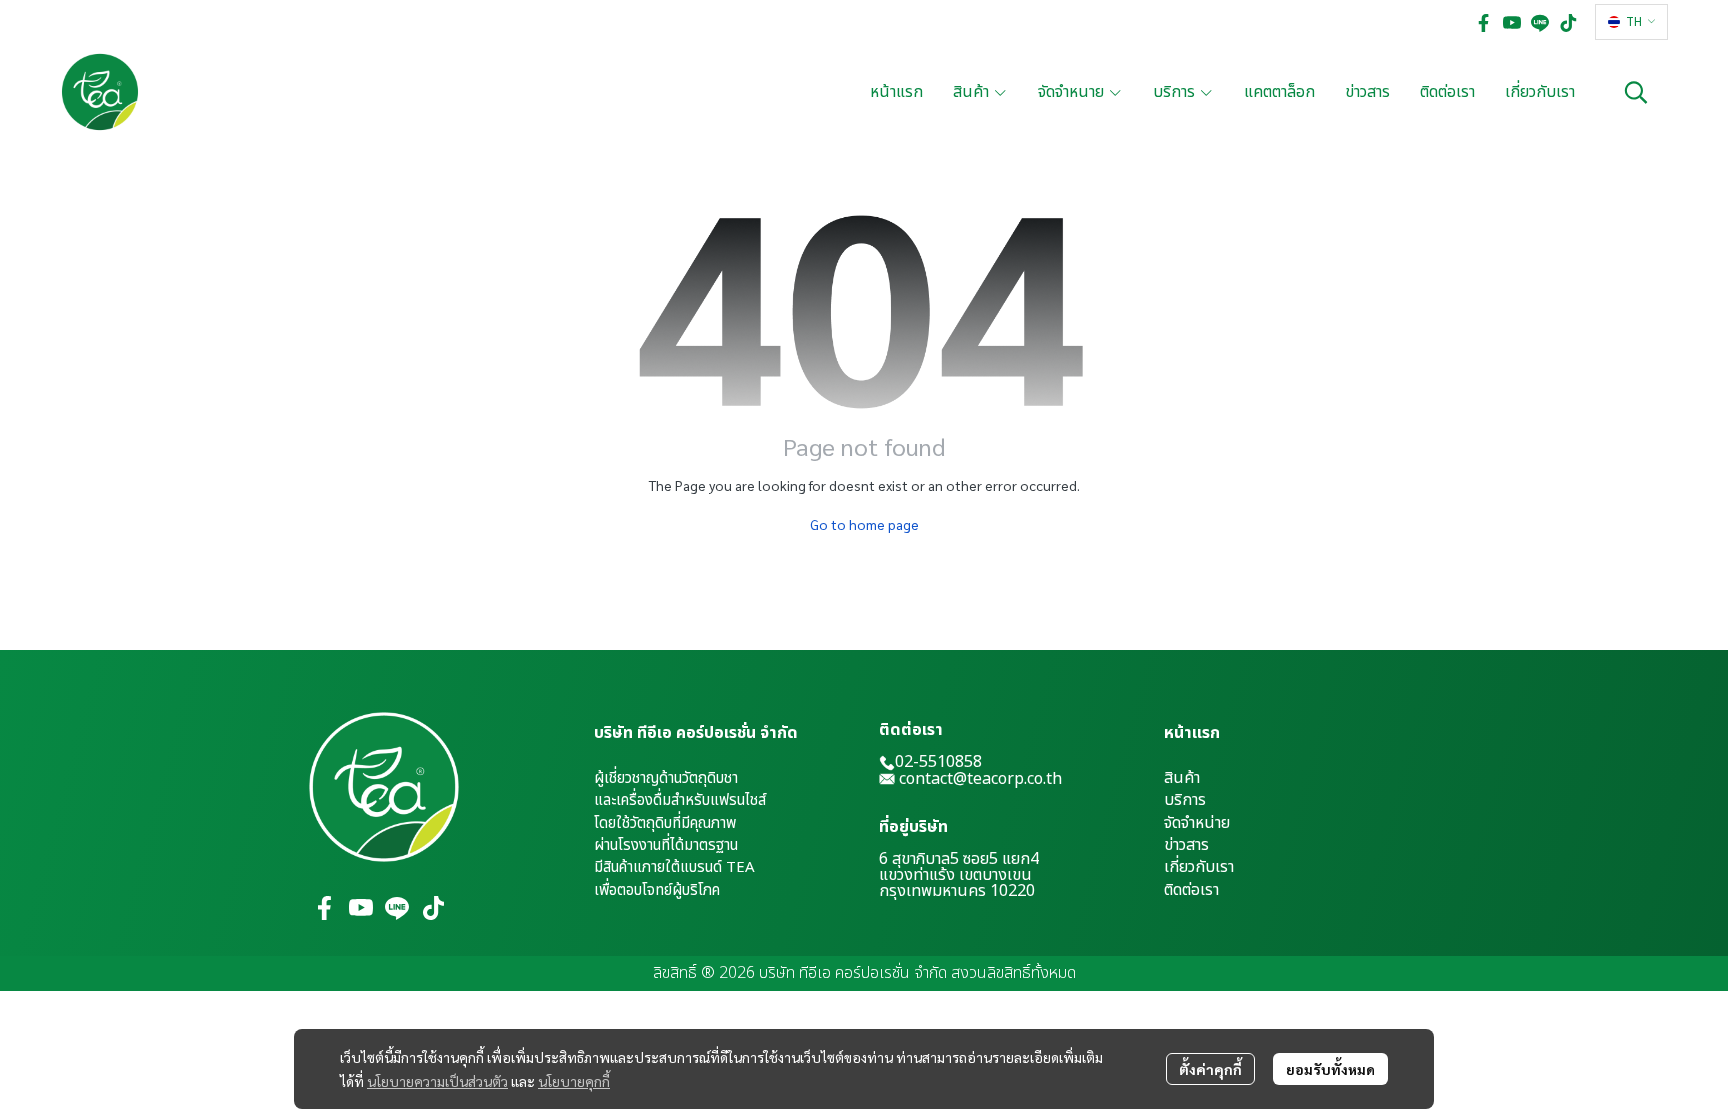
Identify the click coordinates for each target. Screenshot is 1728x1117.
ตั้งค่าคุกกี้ (1210, 1069)
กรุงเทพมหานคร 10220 (957, 891)
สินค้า (1182, 778)
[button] (1631, 22)
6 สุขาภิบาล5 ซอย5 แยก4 (959, 859)
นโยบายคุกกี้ (574, 1081)
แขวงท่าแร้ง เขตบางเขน (955, 875)
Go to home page (864, 524)
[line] (1540, 22)
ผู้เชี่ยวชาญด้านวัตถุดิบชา (666, 778)
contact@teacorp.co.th (980, 779)
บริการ (1185, 800)
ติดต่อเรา (1191, 890)
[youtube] (1512, 22)
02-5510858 (938, 762)
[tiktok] (1568, 22)
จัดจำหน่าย (1197, 823)
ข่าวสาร (1186, 845)
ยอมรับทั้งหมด (1330, 1069)
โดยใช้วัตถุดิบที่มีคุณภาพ (665, 823)
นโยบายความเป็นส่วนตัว (437, 1081)
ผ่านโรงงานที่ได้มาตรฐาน (666, 845)
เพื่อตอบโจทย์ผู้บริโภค (657, 890)
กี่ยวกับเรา (1201, 867)
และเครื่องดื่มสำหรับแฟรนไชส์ (680, 800)
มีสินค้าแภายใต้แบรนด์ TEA (674, 867)
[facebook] (1484, 22)
